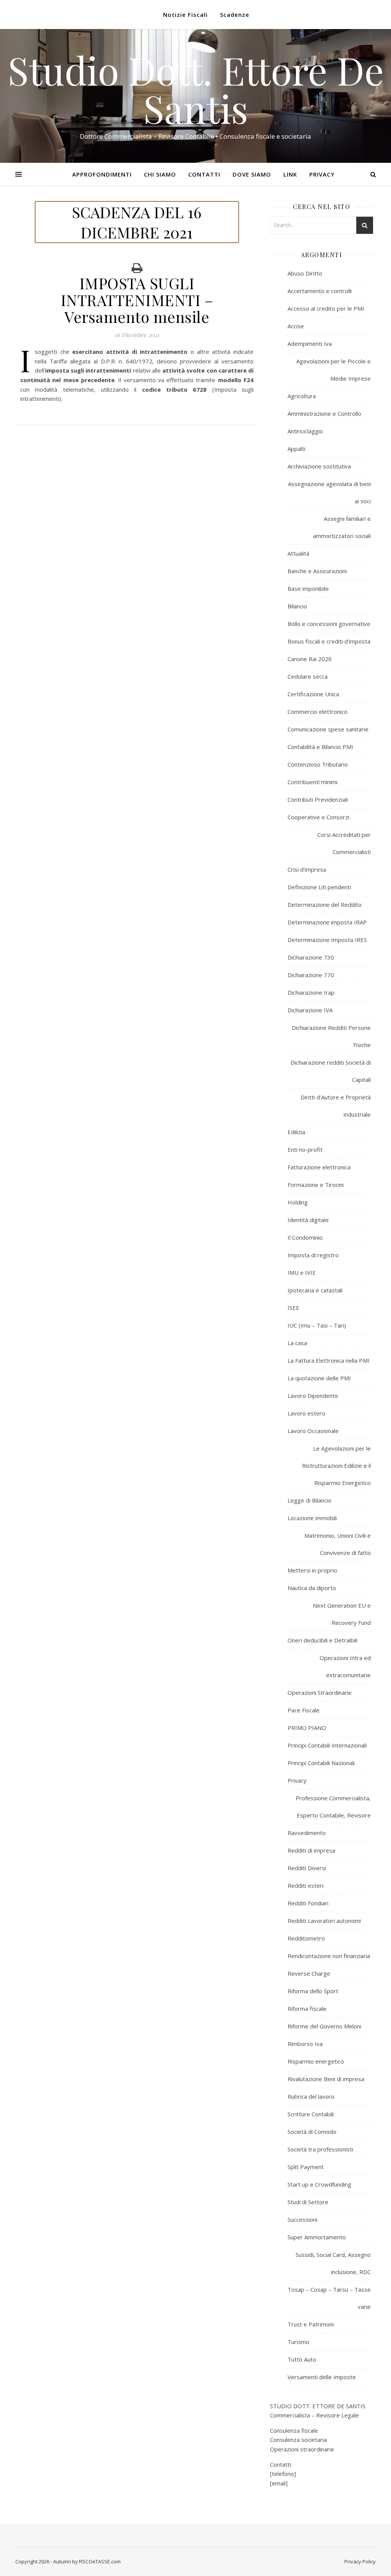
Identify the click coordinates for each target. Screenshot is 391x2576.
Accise (296, 326)
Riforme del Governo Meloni (324, 2026)
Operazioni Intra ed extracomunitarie (345, 1666)
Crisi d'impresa (307, 869)
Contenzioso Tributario (318, 764)
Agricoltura (302, 396)
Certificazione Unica (313, 694)
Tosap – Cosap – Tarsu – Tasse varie (329, 2298)
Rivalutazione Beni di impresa (326, 2079)
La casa (297, 1343)
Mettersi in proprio (312, 1570)
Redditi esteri (305, 1885)
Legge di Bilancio (309, 1500)
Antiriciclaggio (305, 431)
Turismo (298, 2342)
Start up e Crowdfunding (319, 2184)
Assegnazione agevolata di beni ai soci (329, 492)
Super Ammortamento (317, 2237)
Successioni (302, 2219)
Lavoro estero (306, 1413)
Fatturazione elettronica (319, 1167)
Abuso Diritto (305, 273)
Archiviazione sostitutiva (319, 466)
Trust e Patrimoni (311, 2324)
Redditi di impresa (311, 1850)
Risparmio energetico (316, 2061)
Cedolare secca (308, 676)
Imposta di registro (313, 1255)
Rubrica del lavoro (311, 2096)
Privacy (322, 174)
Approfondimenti (102, 174)
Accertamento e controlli (320, 291)
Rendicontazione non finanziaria (329, 1956)
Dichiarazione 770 (311, 975)
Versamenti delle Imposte (322, 2377)
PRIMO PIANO (307, 1728)
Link (290, 174)
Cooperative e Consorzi (318, 817)
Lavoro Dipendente (313, 1396)
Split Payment (306, 2167)
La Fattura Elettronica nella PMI (329, 1360)
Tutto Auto (302, 2359)
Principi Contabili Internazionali (327, 1745)
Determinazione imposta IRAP (327, 922)
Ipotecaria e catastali (315, 1290)
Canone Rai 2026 (310, 659)
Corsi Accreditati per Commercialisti (344, 843)
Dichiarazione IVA (310, 1010)
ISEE (293, 1308)
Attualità (298, 553)
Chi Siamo (160, 174)
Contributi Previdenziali (318, 799)
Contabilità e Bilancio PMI (320, 747)
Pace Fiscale (304, 1710)
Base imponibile (308, 588)
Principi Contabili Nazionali (321, 1763)
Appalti (296, 449)
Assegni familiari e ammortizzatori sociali (342, 527)
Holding (298, 1202)
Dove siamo (252, 174)
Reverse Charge (309, 1973)
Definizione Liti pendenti (319, 887)
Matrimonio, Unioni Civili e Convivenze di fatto (338, 1544)
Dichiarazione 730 (311, 957)
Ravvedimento (307, 1833)
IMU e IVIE (302, 1273)
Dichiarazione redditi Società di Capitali (331, 1071)
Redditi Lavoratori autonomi (324, 1921)
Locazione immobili (312, 1518)
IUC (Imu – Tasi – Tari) (317, 1325)
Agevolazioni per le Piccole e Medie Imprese (334, 370)
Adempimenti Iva (310, 344)
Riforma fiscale (307, 2009)
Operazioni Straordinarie (320, 1692)
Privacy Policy (360, 2561)
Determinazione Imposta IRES (327, 940)
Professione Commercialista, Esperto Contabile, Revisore (333, 1807)
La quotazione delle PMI (319, 1378)
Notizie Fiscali (185, 15)
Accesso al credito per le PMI (326, 308)
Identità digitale (308, 1220)
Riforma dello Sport (313, 1991)
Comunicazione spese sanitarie (328, 729)
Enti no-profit (305, 1149)
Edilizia (296, 1132)
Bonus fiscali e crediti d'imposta (329, 641)
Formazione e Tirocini (316, 1185)
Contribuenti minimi (313, 782)
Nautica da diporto (312, 1588)
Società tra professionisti (320, 2149)
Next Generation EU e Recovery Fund (342, 1614)
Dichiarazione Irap (311, 992)
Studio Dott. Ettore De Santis (196, 89)
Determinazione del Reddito (325, 905)
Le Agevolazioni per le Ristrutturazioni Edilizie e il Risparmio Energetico (336, 1466)
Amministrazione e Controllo (324, 413)
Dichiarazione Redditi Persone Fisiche (331, 1036)
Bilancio (297, 606)
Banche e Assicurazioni (317, 571)
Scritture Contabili (311, 2114)
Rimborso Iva (305, 2044)
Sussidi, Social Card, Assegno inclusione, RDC (333, 2263)
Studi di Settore (308, 2202)
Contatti (204, 174)
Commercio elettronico (317, 712)
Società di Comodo (312, 2132)
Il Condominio (305, 1237)
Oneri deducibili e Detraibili (322, 1640)
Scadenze (235, 15)
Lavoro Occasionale (313, 1431)
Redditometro (306, 1938)
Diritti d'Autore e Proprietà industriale (336, 1106)
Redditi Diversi (307, 1868)
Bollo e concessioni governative (329, 624)
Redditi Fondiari (308, 1903)
